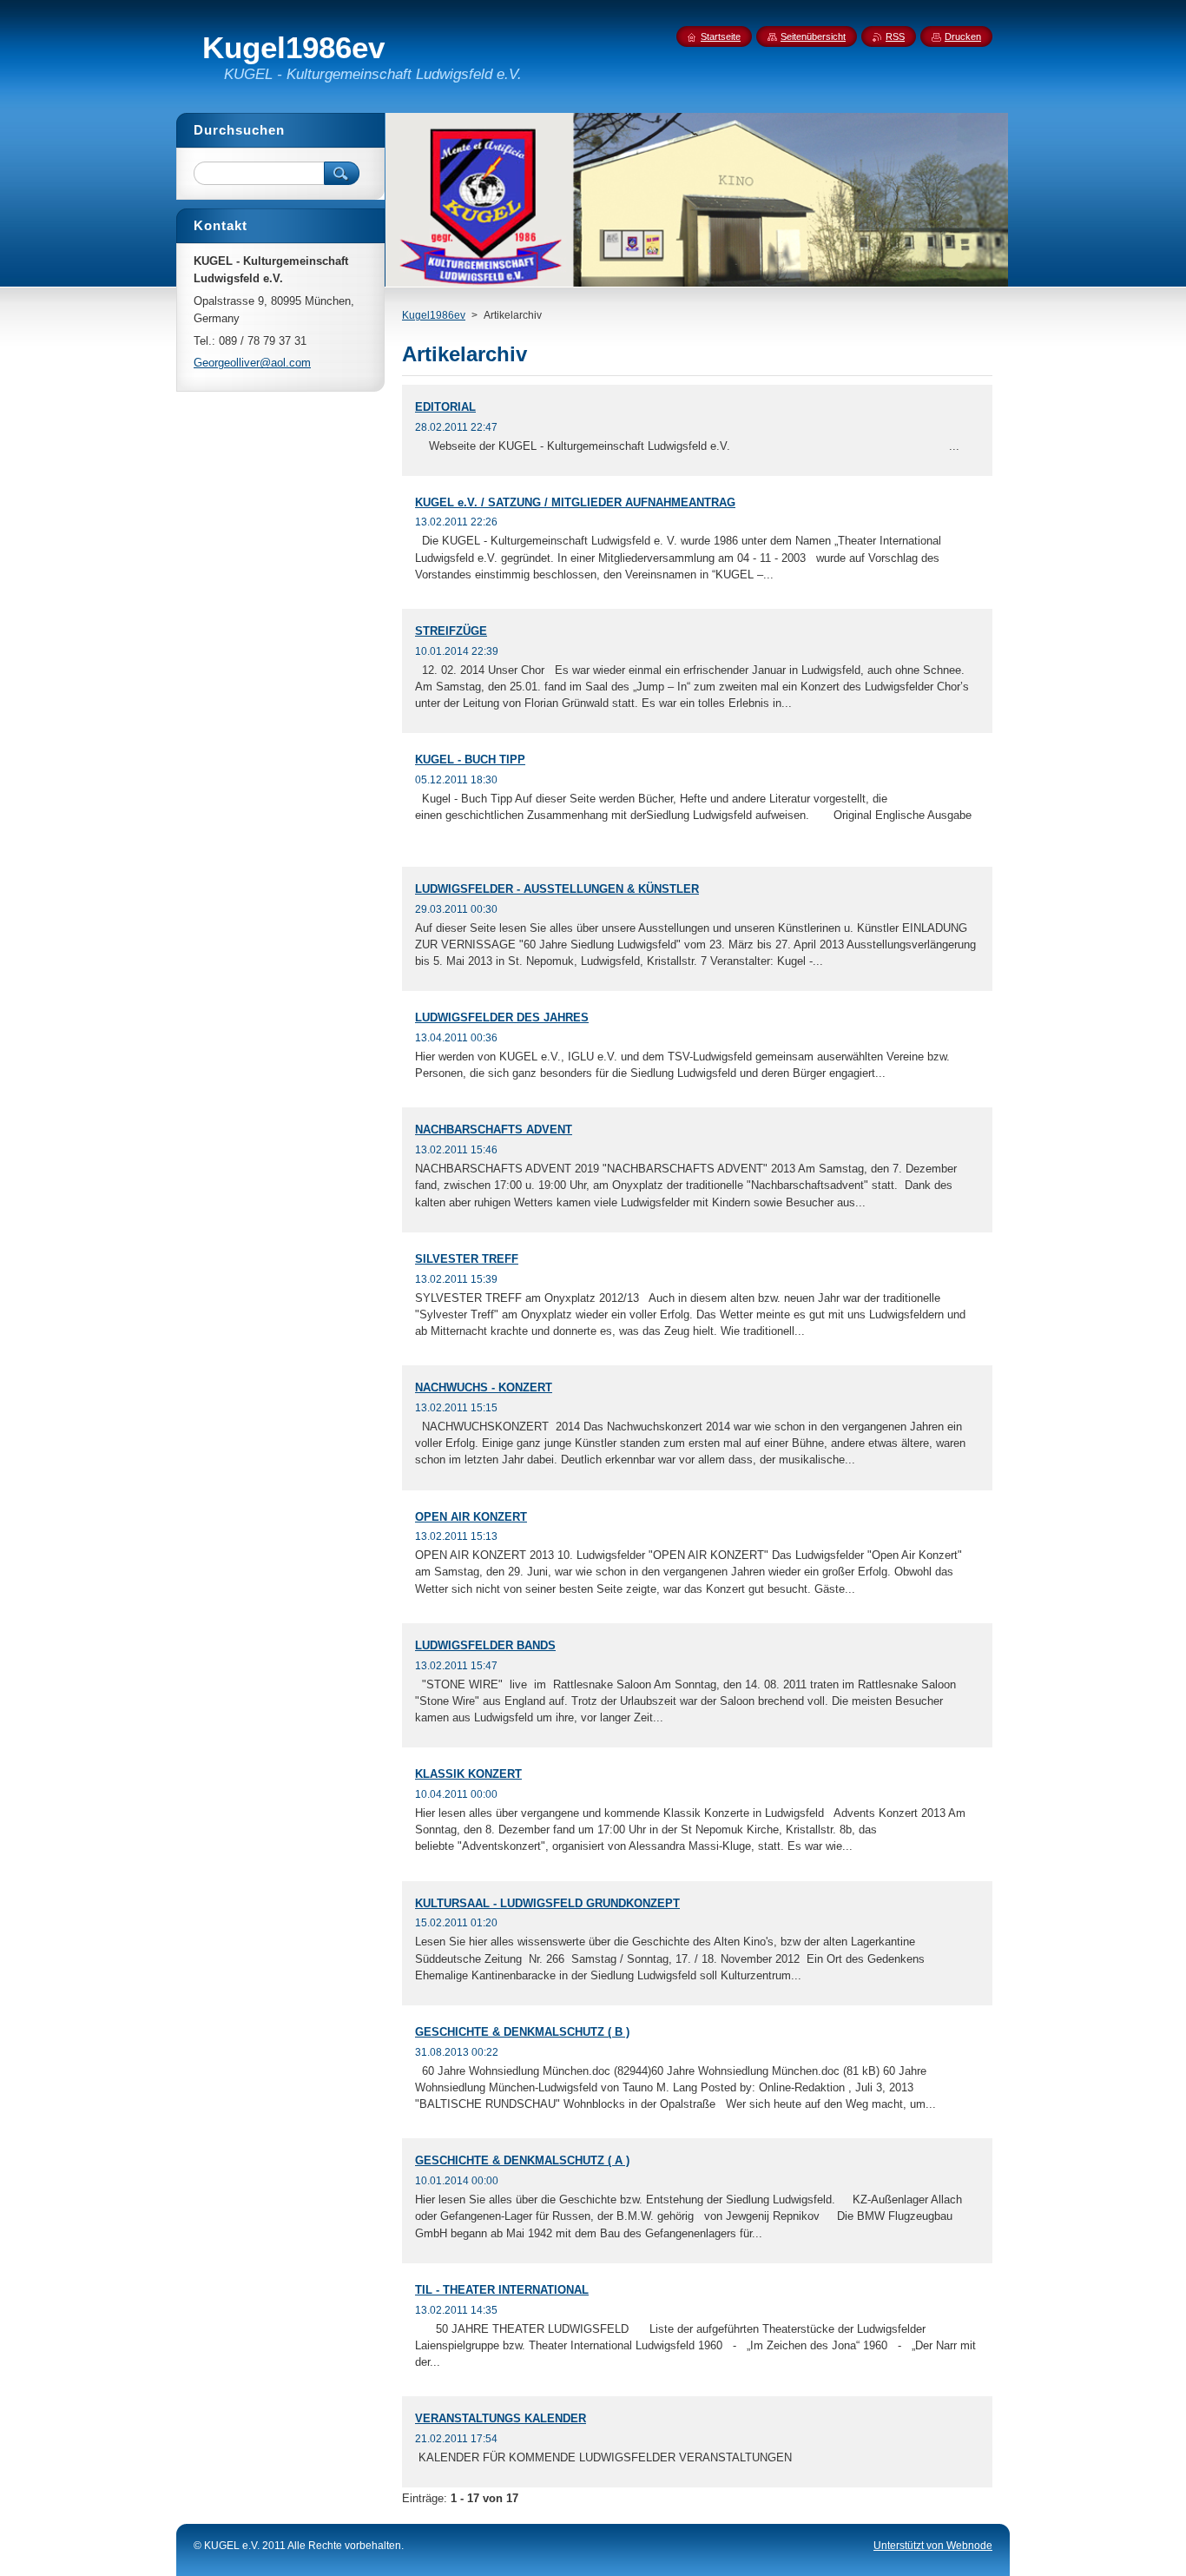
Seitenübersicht (813, 36)
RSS (895, 36)
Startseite (721, 36)
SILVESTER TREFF (467, 1259)
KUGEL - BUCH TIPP (470, 760)
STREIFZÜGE (451, 631)
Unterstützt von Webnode (933, 2546)
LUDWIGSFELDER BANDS (485, 1645)
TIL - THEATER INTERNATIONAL (502, 2290)
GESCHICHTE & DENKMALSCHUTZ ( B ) (522, 2032)
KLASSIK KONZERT (468, 1774)
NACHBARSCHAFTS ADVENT (494, 1129)
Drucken (963, 36)
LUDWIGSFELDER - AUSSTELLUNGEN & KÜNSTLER (557, 889)
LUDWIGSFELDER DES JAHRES (502, 1017)
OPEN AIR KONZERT (471, 1517)
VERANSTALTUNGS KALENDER (501, 2418)
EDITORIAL (445, 407)
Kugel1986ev (434, 315)
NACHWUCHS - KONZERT (484, 1387)
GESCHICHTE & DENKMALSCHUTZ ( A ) (522, 2160)
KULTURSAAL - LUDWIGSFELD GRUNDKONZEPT (547, 1903)
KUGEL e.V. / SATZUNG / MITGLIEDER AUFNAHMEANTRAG (575, 502)
